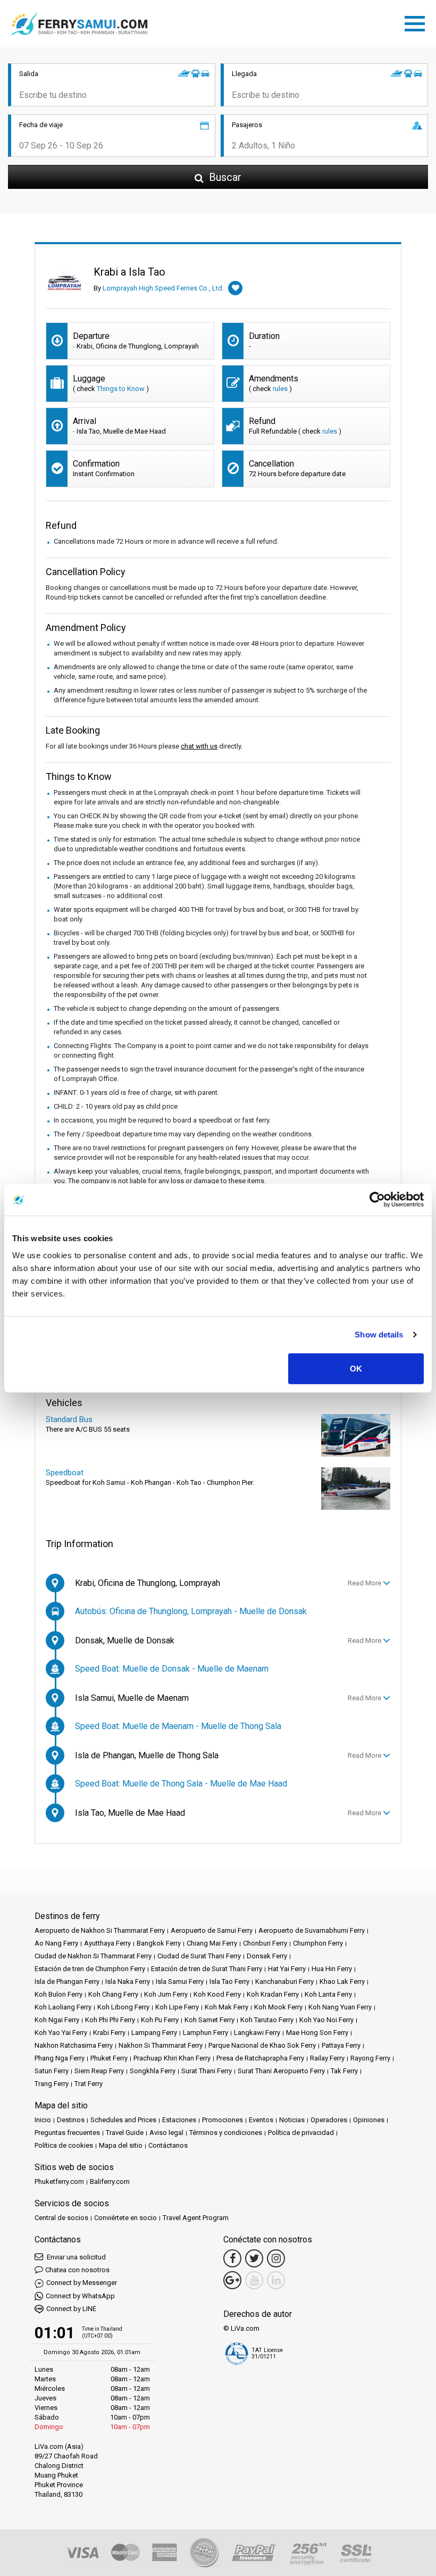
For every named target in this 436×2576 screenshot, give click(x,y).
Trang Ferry (52, 2084)
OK (356, 1368)
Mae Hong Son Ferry (317, 2033)
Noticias (292, 2120)
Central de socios (61, 2218)
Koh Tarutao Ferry (267, 2020)
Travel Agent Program (196, 2218)
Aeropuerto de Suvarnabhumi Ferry (312, 1930)
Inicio (43, 2120)
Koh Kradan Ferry (273, 1994)
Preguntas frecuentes (67, 2133)
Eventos (261, 2120)
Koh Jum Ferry (166, 1994)
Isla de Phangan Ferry (67, 1981)
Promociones (223, 2120)
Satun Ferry (52, 2071)
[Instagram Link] (276, 2258)
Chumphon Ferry (318, 1943)
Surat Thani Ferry (207, 2071)
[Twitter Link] (254, 2258)
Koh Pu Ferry (160, 2020)
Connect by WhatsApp (80, 2296)
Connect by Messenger (82, 2283)
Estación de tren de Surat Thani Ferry (207, 1969)
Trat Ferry (89, 2084)
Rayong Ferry (370, 2058)
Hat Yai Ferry (287, 1969)
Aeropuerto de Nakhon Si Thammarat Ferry (100, 1930)
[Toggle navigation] (417, 22)
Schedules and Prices (123, 2120)
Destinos (71, 2120)
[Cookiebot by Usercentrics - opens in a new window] (377, 1200)
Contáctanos (168, 2145)
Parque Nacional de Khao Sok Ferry (262, 2045)
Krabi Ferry (109, 2033)
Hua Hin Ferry (332, 1969)
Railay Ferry (327, 2058)
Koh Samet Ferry (209, 2020)
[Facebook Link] (232, 2258)
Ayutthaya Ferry (107, 1943)
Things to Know (121, 389)
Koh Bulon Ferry (58, 1994)
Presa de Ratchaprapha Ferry (260, 2058)
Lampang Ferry (154, 2033)
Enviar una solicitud (76, 2257)
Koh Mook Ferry (278, 2007)
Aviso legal (166, 2133)
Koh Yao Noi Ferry (326, 2020)
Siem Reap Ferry (99, 2071)
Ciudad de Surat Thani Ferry (199, 1956)
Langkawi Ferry (257, 2033)
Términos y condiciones (226, 2133)
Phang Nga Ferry (60, 2058)
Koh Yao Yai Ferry (61, 2033)
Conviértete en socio (125, 2218)
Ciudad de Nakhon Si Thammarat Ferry (93, 1956)
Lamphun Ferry (206, 2033)
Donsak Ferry (267, 1956)
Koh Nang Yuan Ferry (340, 2007)
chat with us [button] (199, 746)
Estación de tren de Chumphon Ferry (90, 1969)
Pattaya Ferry (341, 2045)
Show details (379, 1335)
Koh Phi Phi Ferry (110, 2020)
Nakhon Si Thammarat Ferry (161, 2045)
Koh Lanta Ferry (328, 1994)
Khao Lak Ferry (342, 1981)
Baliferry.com (110, 2182)
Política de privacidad (301, 2133)
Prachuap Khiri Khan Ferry (172, 2058)
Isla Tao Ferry (229, 1981)
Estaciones (179, 2120)
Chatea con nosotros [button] (77, 2270)
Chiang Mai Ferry (212, 1943)
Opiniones (369, 2120)
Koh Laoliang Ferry (63, 2007)
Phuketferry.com (59, 2182)
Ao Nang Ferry (56, 1943)
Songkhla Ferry (153, 2071)
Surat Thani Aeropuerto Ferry (281, 2071)
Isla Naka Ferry (128, 1981)
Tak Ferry (344, 2071)
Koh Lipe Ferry (177, 2007)
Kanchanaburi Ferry (284, 1981)
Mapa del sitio (121, 2145)
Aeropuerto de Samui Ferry (212, 1930)
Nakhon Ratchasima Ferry (74, 2045)
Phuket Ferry (109, 2058)
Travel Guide (125, 2133)
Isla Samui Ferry (180, 1981)
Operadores (329, 2120)
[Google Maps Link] (232, 2280)
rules (280, 389)
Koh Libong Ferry (123, 2007)
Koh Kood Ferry (217, 1994)
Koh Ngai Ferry (57, 2020)
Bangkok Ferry (159, 1943)
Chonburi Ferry (265, 1943)
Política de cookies (64, 2145)
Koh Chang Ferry (113, 1994)
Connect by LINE (71, 2309)
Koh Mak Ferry (227, 2007)
